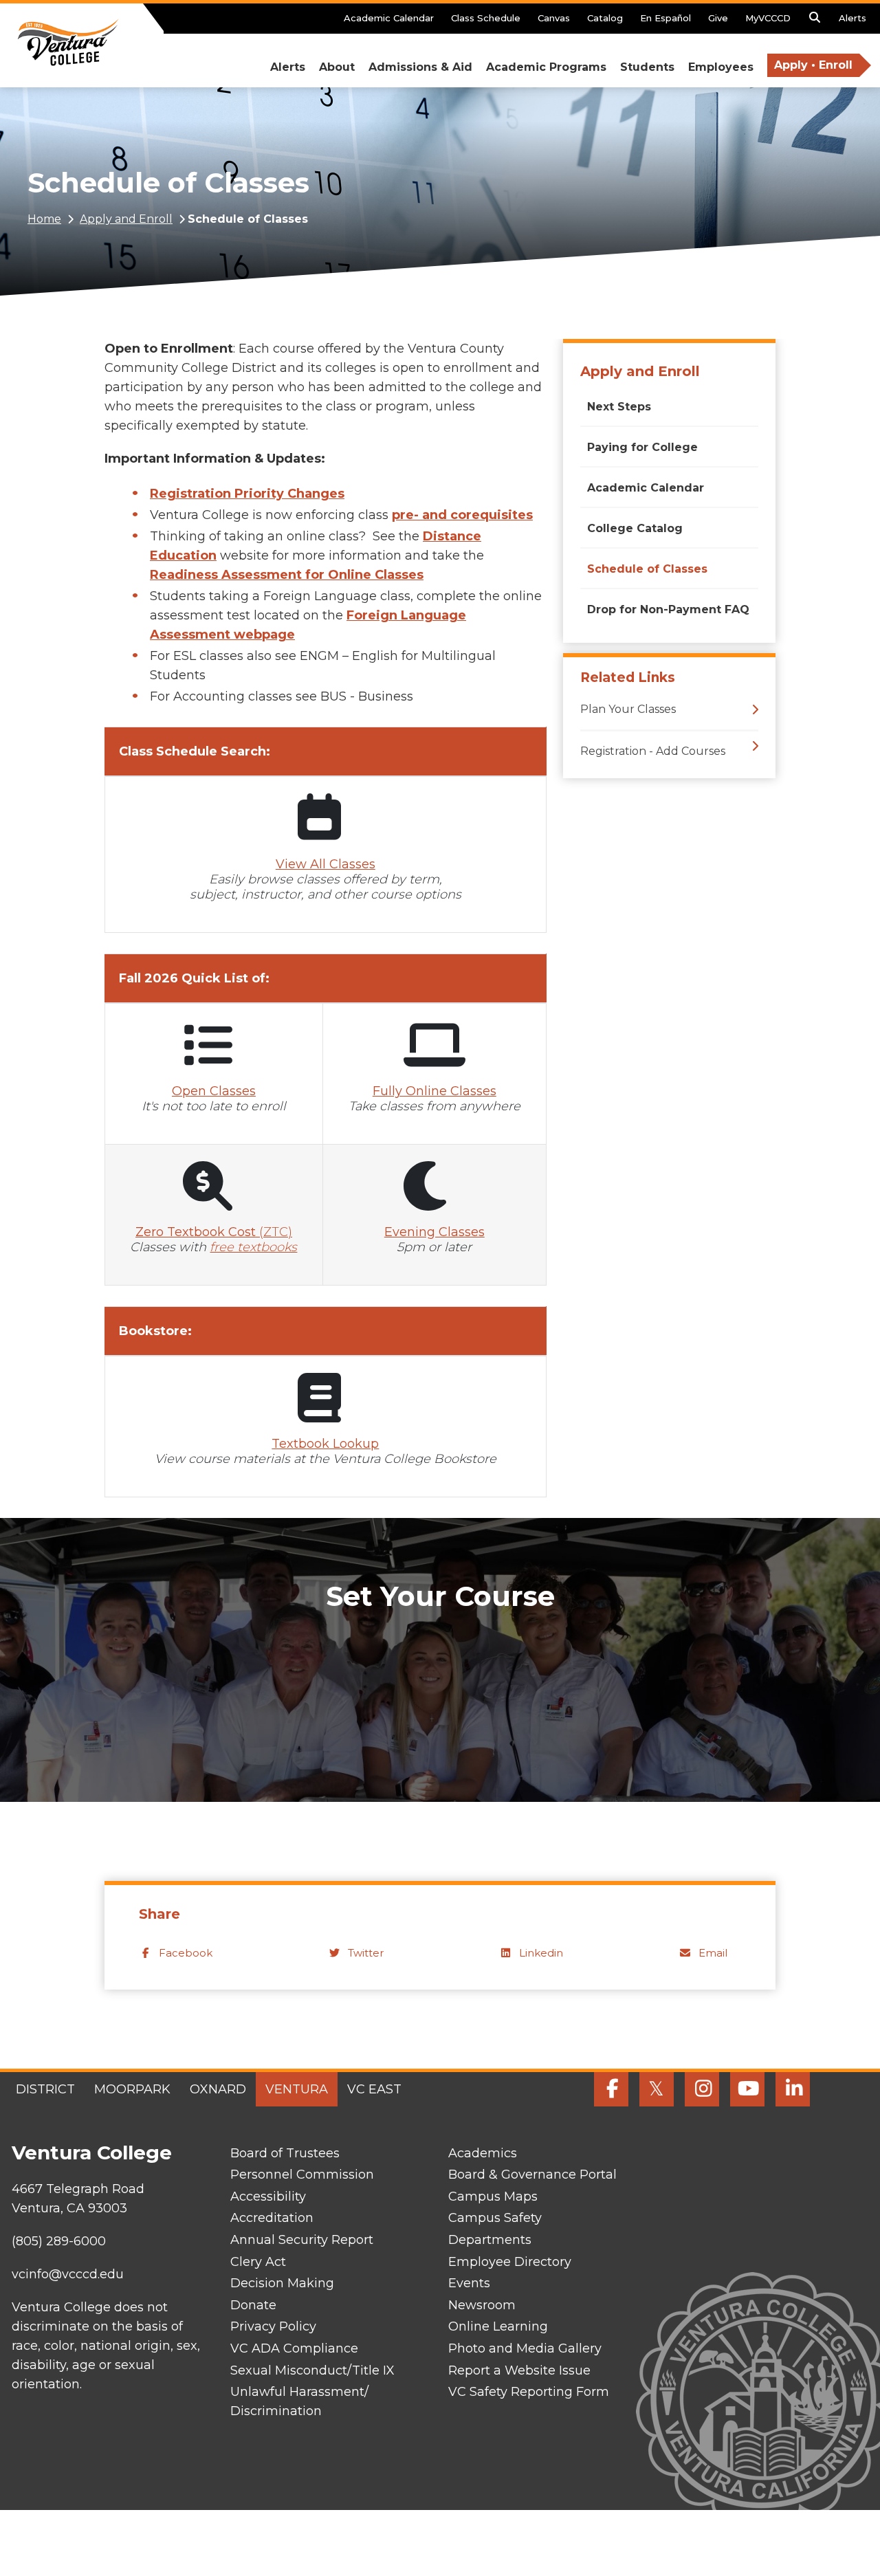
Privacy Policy (273, 2326)
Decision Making (282, 2283)
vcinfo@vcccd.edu (68, 2274)
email (713, 1953)
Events (469, 2283)
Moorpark (132, 2089)
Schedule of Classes (647, 569)
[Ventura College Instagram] (702, 2089)
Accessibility (268, 2197)
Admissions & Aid (420, 67)
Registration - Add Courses (653, 751)
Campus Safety (495, 2218)
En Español (665, 18)
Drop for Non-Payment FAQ (668, 609)
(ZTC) (214, 1232)
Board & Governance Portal (532, 2175)
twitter (366, 1953)
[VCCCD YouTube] (747, 2089)
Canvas (554, 18)
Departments (490, 2240)
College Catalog (635, 528)
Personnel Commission (302, 2175)
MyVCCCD (768, 18)
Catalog (605, 18)
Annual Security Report (302, 2240)
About (337, 67)
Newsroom (482, 2305)
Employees (721, 67)
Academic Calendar (389, 18)
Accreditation (272, 2218)
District (45, 2089)
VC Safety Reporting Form (529, 2392)
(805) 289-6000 (59, 2241)
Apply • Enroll (813, 65)
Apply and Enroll (126, 219)
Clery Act (258, 2262)
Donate (253, 2305)
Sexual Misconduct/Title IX (312, 2370)
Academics (483, 2153)
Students (647, 67)
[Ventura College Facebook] (611, 2089)
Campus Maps (493, 2197)
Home (44, 219)
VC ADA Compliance (294, 2348)
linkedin (541, 1953)
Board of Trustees (285, 2153)
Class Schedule (486, 18)
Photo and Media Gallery (525, 2348)
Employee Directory (510, 2262)
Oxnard (218, 2089)
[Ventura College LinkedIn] (793, 2089)
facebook (186, 1953)
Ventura (297, 2089)
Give (718, 18)
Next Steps (619, 407)
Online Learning (498, 2326)
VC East (374, 2089)
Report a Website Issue (519, 2370)
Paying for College (642, 447)
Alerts (852, 18)
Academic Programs (546, 67)
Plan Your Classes (628, 709)
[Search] (815, 21)
